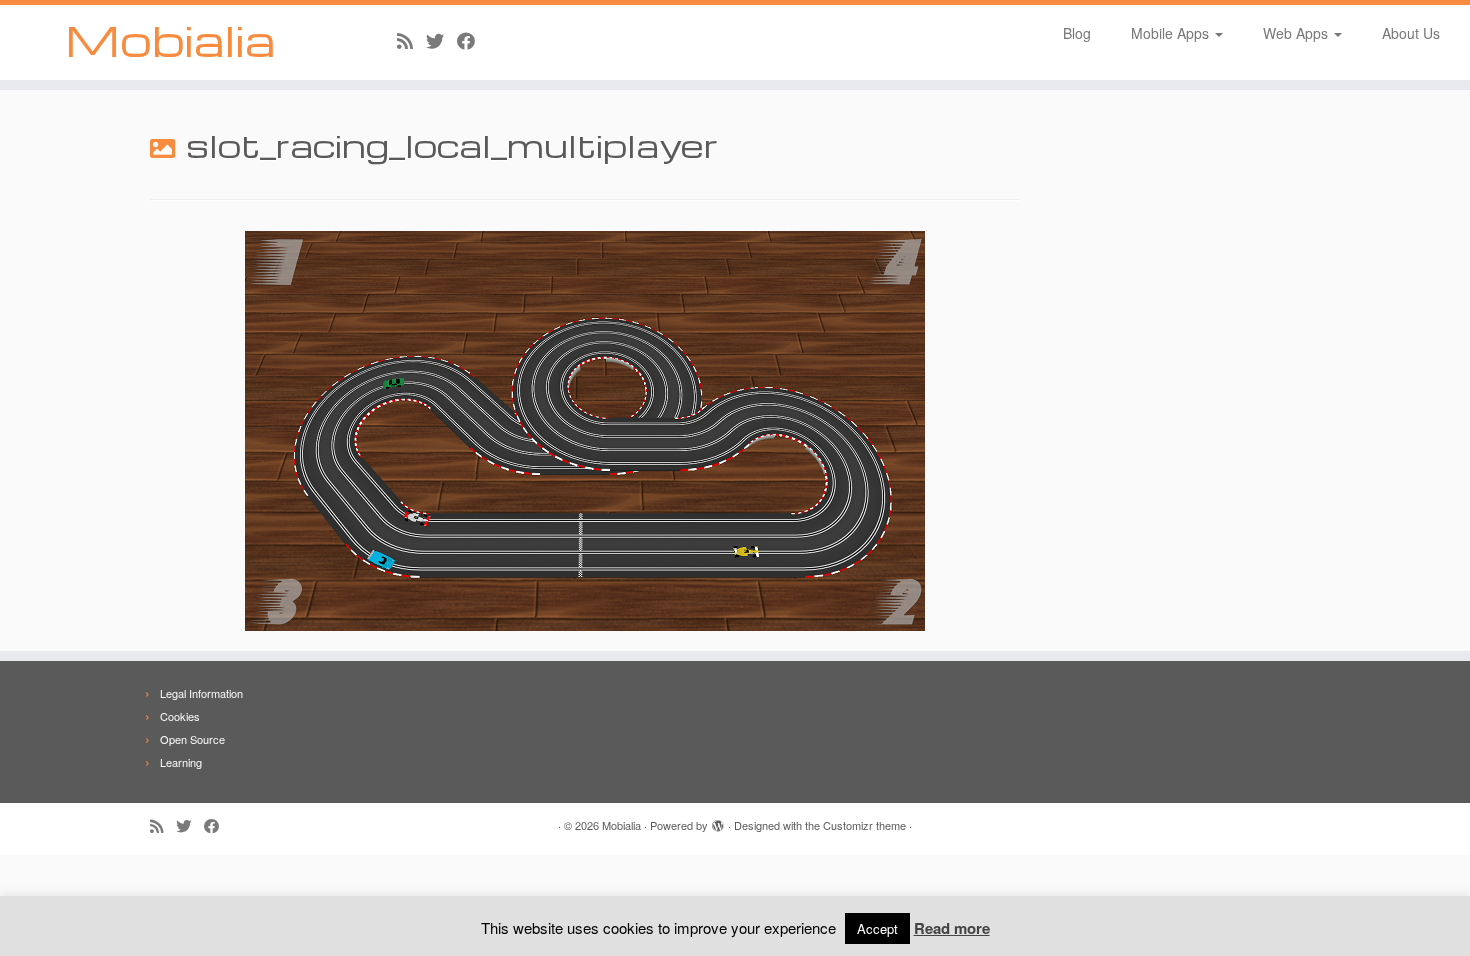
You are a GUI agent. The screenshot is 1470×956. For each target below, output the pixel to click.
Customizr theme (864, 825)
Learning (181, 762)
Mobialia (170, 40)
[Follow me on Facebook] (472, 40)
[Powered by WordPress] (718, 821)
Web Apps (1297, 33)
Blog (1077, 33)
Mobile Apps (1172, 33)
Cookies (180, 716)
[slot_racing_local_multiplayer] (585, 429)
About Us (1411, 33)
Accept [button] (877, 928)
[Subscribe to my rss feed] (411, 40)
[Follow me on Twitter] (441, 40)
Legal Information (201, 693)
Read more (952, 928)
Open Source (192, 739)
